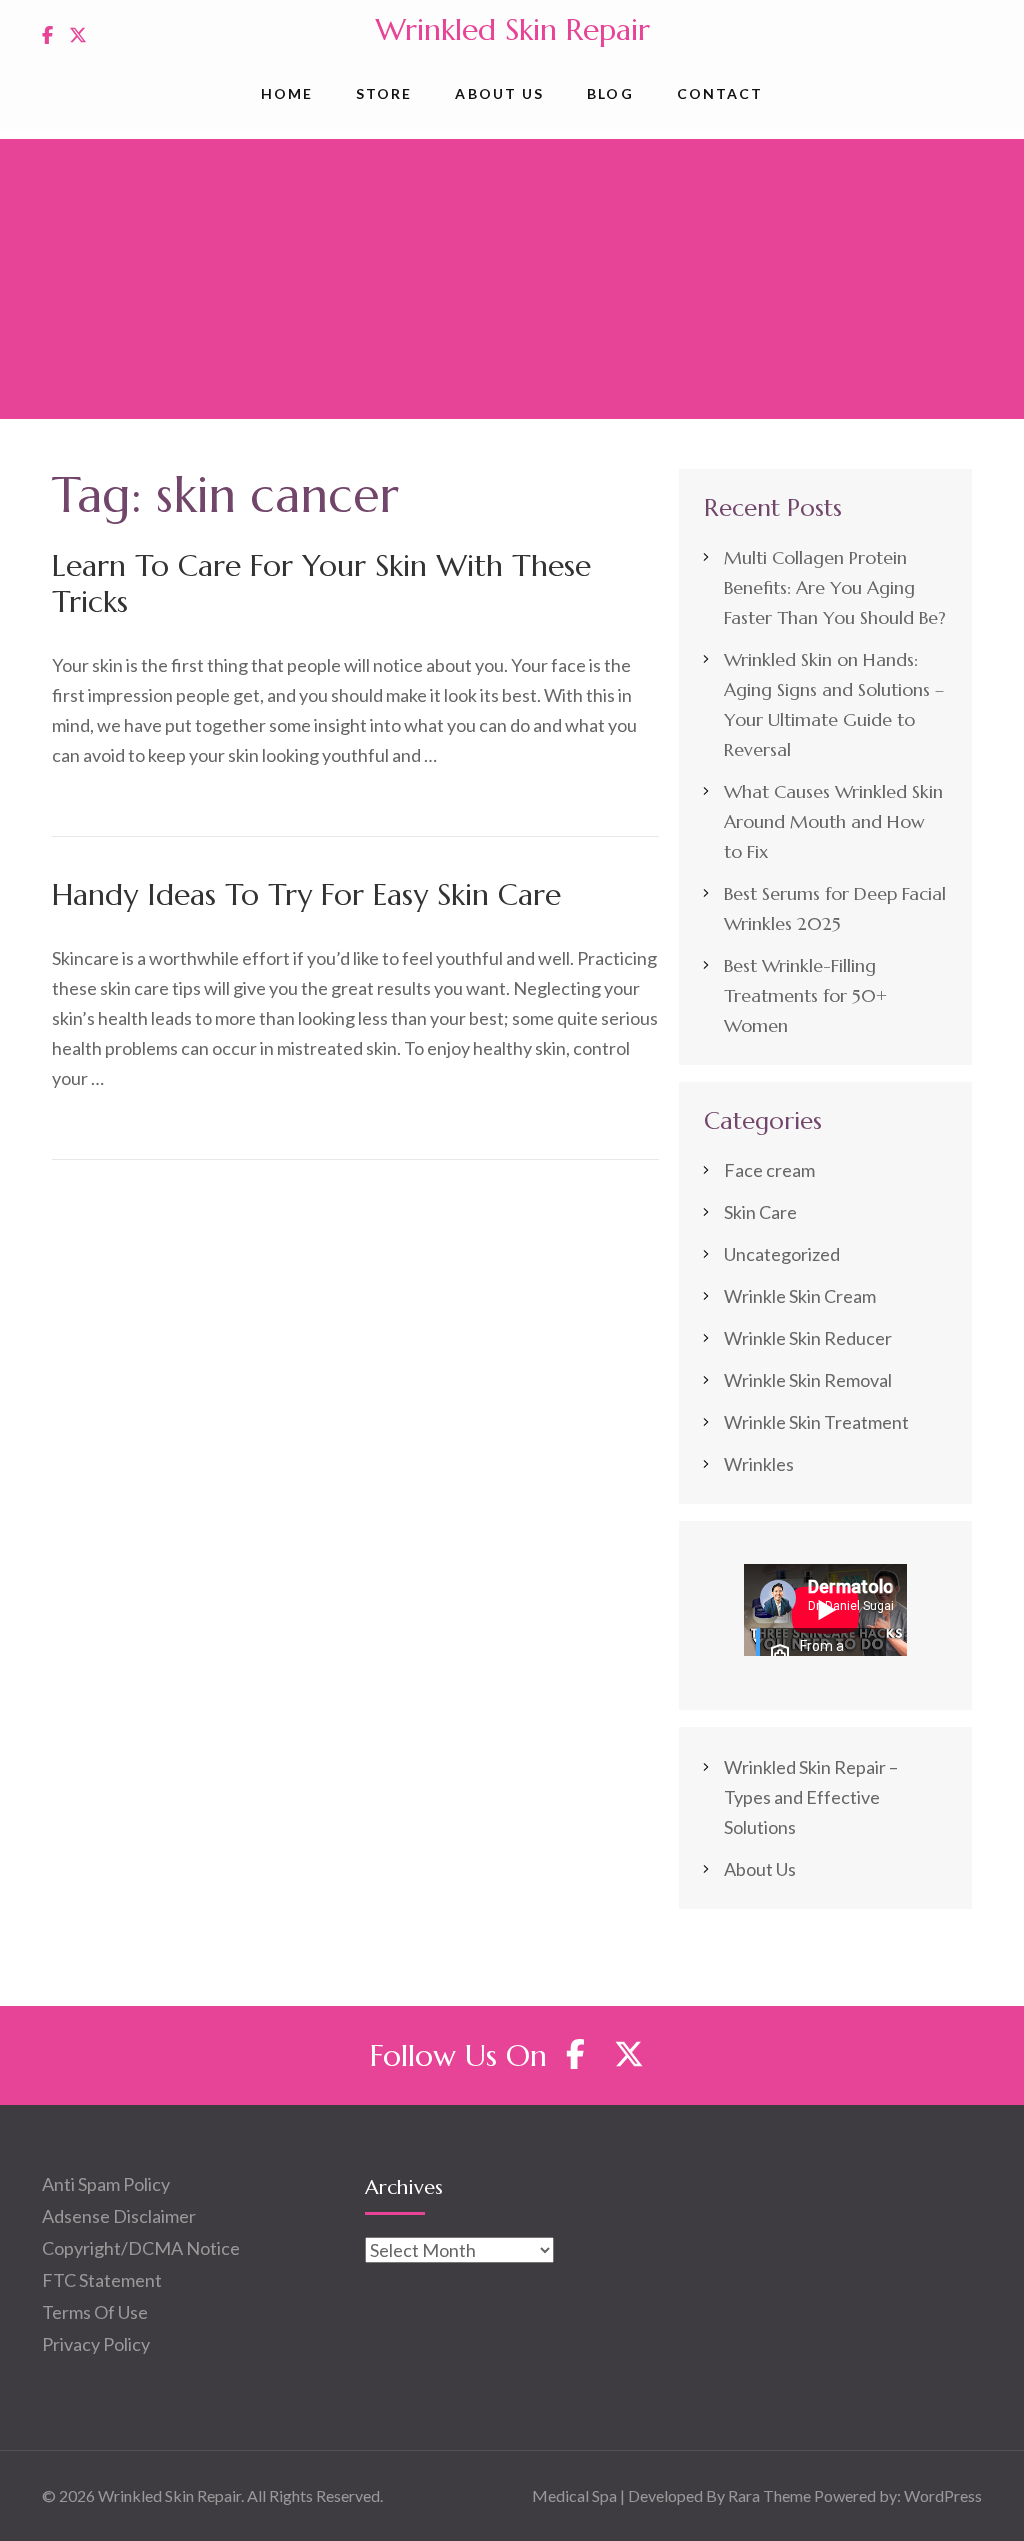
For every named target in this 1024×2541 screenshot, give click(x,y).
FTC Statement (102, 2280)
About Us (499, 93)
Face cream (769, 1170)
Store (384, 93)
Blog (610, 93)
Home (287, 93)
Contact (720, 93)
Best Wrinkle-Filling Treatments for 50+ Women (805, 995)
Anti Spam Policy (106, 2184)
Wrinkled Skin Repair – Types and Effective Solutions (811, 1797)
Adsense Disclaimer (119, 2216)
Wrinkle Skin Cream (800, 1296)
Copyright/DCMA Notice (141, 2248)
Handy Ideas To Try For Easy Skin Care (306, 894)
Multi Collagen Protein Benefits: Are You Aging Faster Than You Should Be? (835, 587)
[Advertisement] (512, 279)
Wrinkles (759, 1464)
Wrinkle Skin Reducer (808, 1338)
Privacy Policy (96, 2344)
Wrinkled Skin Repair (512, 29)
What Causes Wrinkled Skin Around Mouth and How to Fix (833, 821)
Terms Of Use (95, 2312)
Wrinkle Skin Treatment (816, 1422)
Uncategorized (782, 1254)
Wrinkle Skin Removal (808, 1380)
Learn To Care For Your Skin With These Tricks (321, 583)
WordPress (943, 2495)
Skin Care (760, 1212)
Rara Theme (769, 2495)
